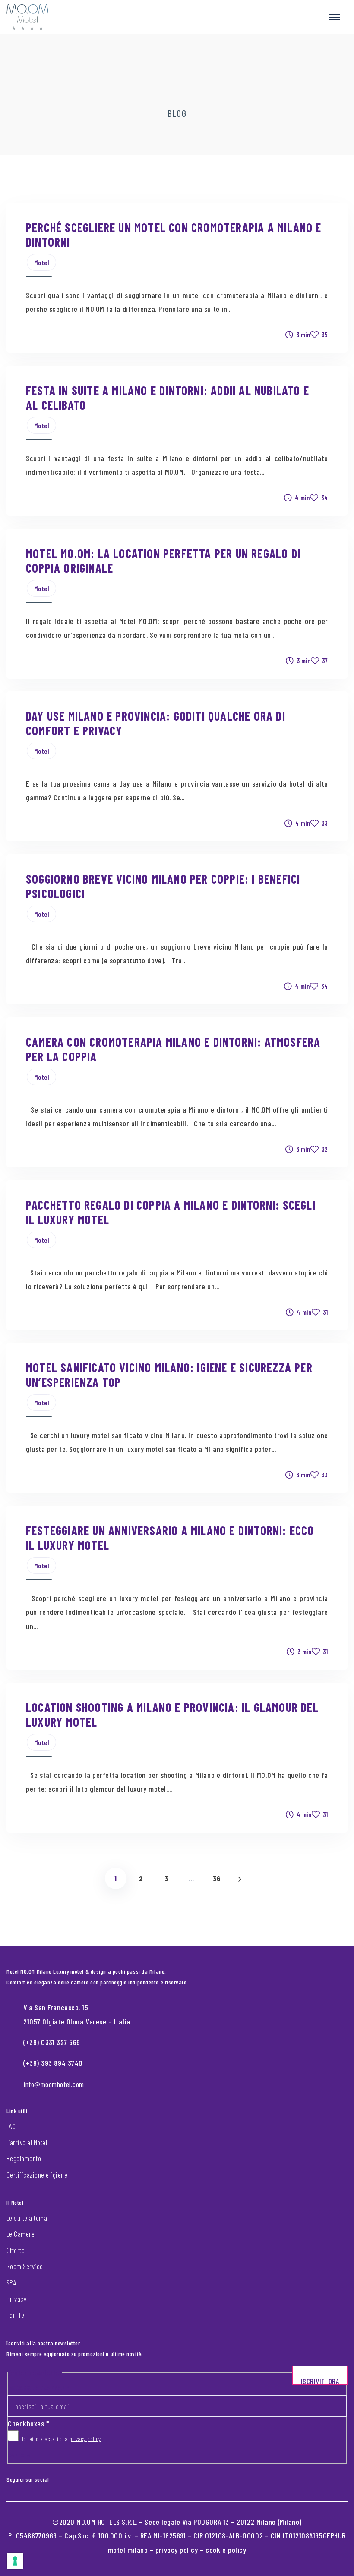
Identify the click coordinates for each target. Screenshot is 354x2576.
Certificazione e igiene (37, 2175)
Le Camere (21, 2234)
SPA (11, 2282)
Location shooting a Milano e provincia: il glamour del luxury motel (172, 1714)
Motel (42, 262)
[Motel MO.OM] (27, 17)
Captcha (19, 2455)
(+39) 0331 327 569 (52, 2042)
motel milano (128, 2550)
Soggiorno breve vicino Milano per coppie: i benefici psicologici (163, 886)
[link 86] (240, 1878)
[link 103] (62, 2477)
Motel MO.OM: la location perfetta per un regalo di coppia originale (163, 560)
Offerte (16, 2250)
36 (217, 1878)
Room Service (25, 2266)
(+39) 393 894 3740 (53, 2063)
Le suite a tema (27, 2218)
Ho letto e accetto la (60, 2439)
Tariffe (15, 2315)
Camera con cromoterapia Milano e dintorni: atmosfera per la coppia (173, 1049)
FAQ (11, 2126)
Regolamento (24, 2158)
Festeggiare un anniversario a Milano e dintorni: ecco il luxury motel (170, 1537)
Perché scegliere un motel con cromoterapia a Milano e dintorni (174, 234)
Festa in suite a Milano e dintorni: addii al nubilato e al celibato (168, 397)
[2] (15, 2561)
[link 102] (55, 2477)
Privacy (16, 2299)
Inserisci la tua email (38, 2387)
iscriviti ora (320, 2381)
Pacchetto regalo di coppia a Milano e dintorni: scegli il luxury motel (171, 1212)
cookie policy (226, 2550)
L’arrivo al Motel (27, 2142)
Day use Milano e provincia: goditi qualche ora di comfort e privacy (156, 723)
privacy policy (85, 2439)
